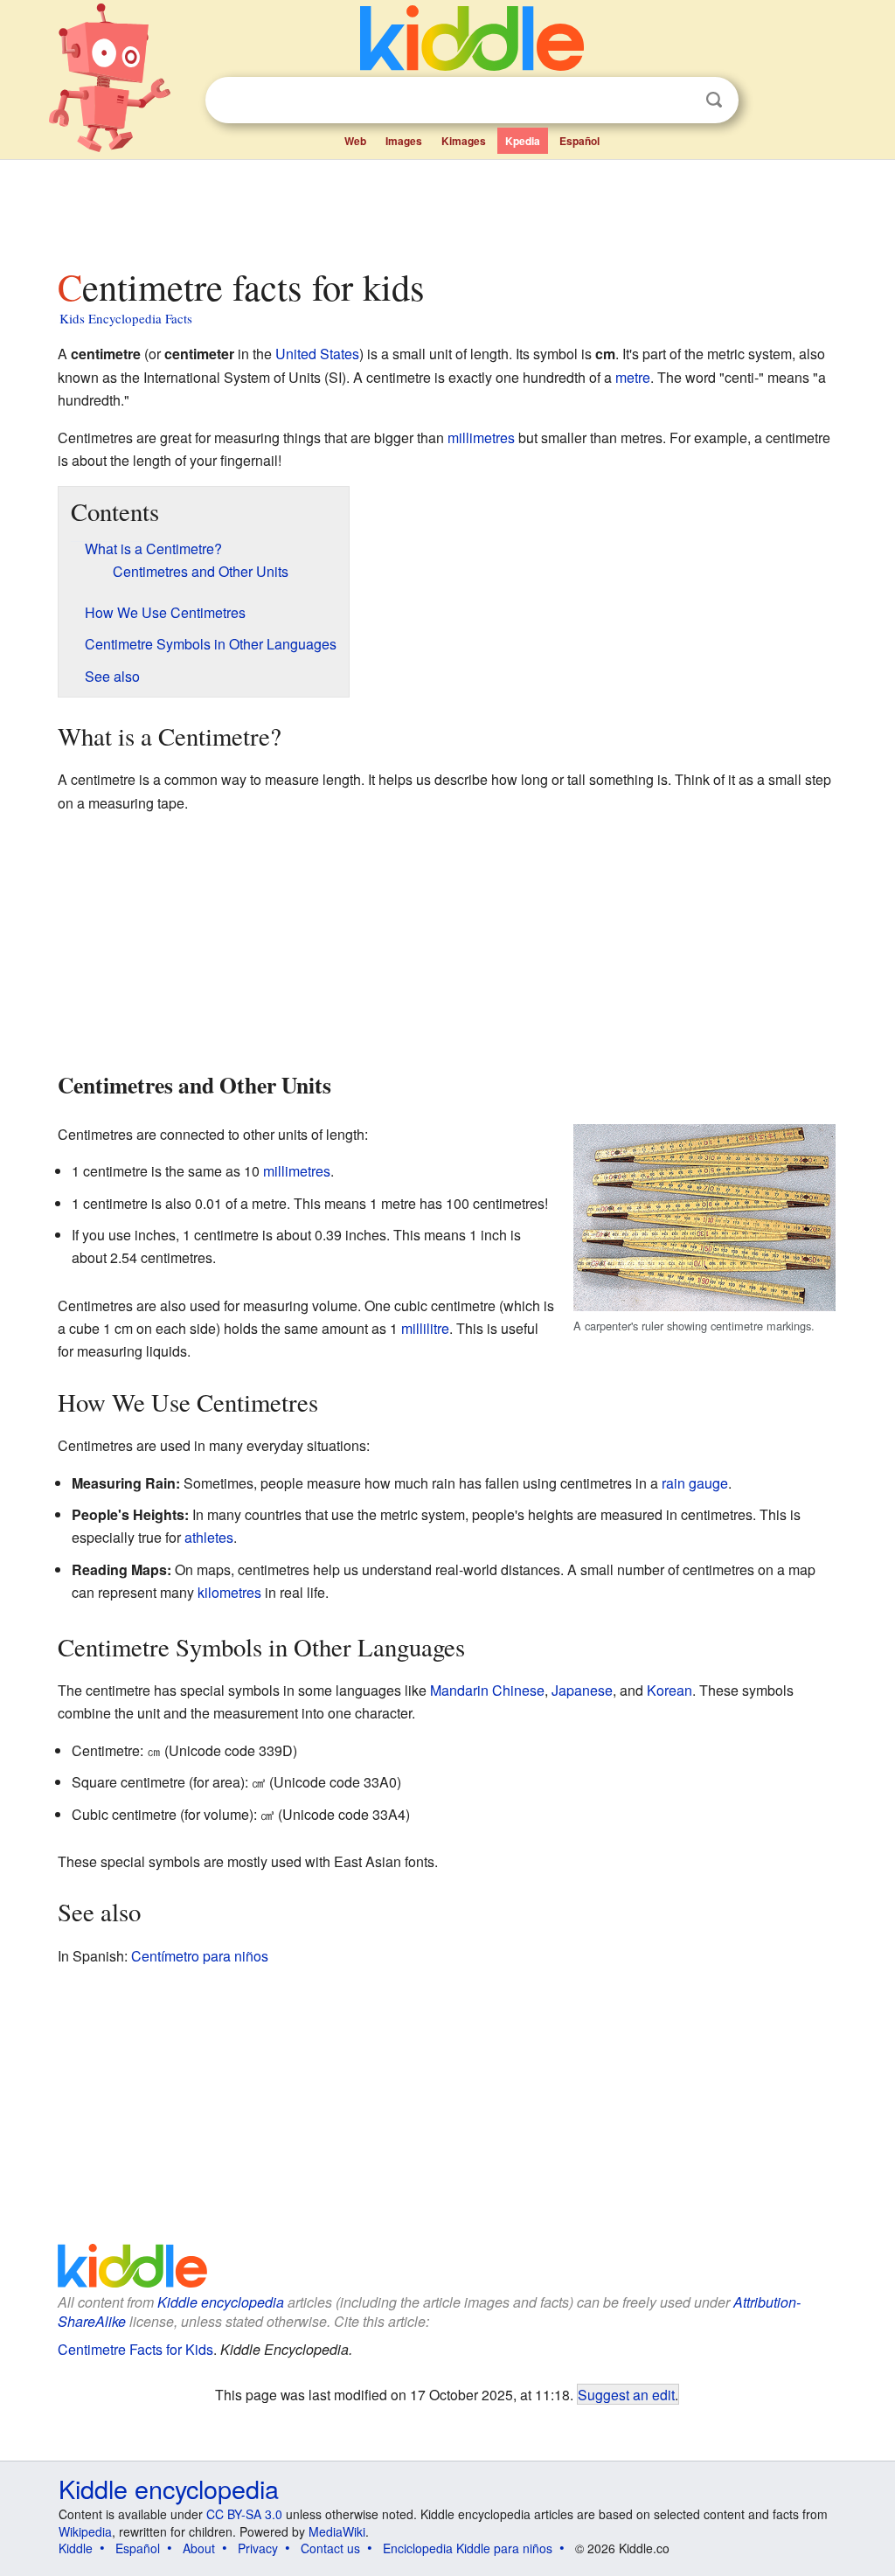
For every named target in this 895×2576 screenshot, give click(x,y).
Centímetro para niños (200, 1956)
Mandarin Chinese (487, 1690)
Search (714, 100)
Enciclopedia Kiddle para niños (468, 2548)
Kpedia (523, 141)
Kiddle (76, 2548)
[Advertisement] (447, 209)
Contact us (330, 2548)
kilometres (229, 1592)
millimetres (481, 437)
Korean (670, 1690)
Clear (678, 101)
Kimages (464, 141)
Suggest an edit (626, 2394)
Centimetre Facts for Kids (135, 2349)
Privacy (258, 2548)
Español (579, 141)
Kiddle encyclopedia (221, 2302)
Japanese (582, 1690)
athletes (209, 1537)
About (199, 2548)
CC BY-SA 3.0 (244, 2514)
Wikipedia (85, 2531)
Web (355, 141)
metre (633, 377)
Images (404, 141)
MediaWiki (337, 2531)
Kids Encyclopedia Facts (126, 318)
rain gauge (695, 1483)
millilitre (425, 1328)
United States (317, 354)
